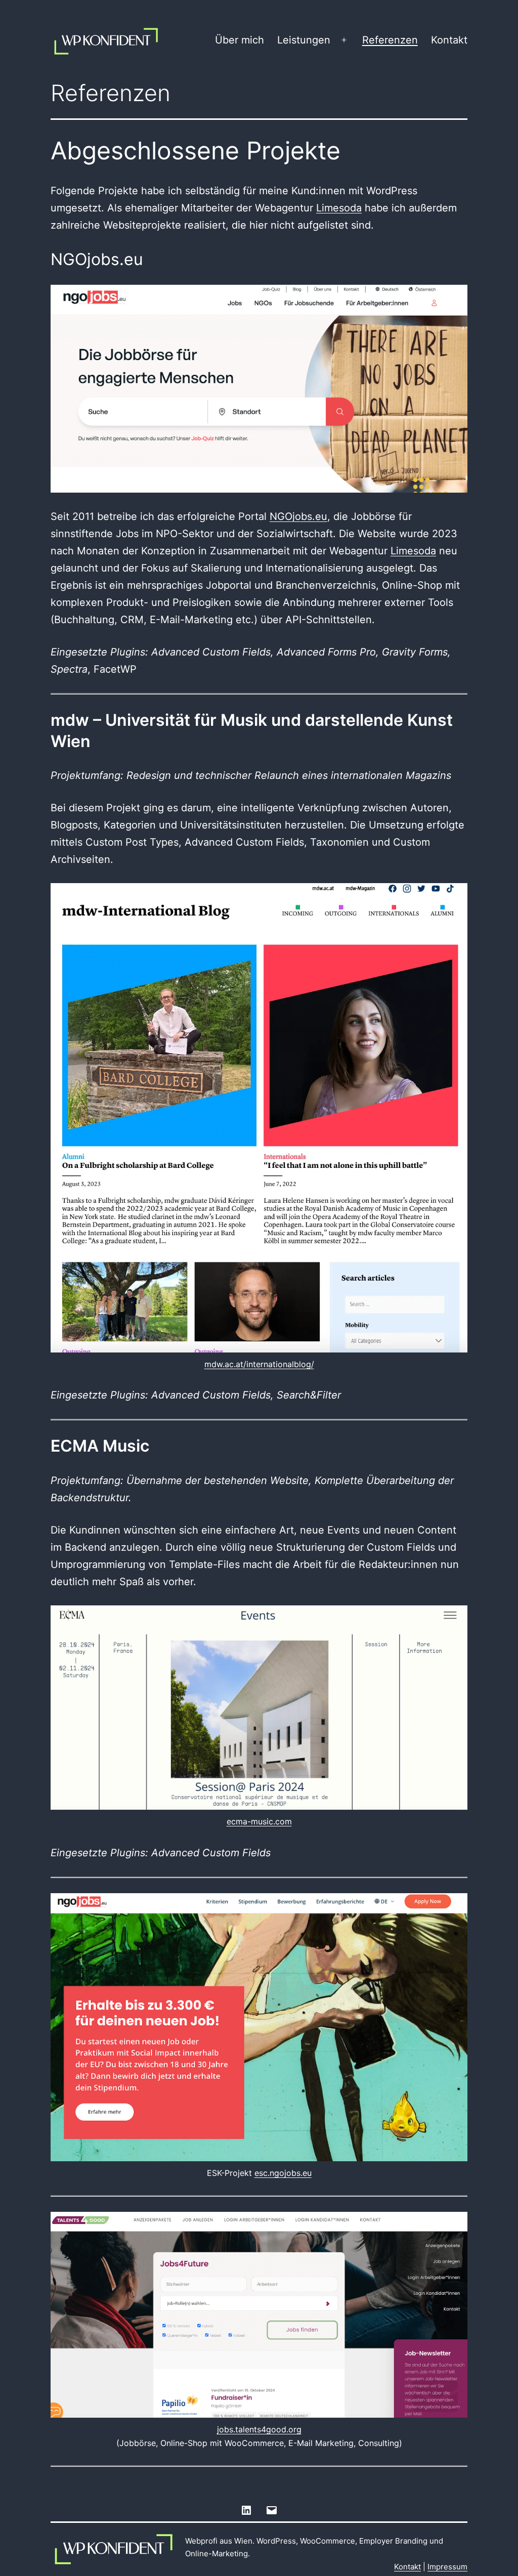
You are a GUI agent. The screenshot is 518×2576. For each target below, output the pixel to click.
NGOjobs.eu (298, 516)
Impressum (447, 2567)
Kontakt (449, 40)
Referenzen (390, 40)
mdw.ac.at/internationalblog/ (259, 1364)
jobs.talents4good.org (259, 2429)
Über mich (240, 40)
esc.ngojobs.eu (283, 2173)
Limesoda (339, 208)
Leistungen (304, 40)
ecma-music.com (259, 1821)
